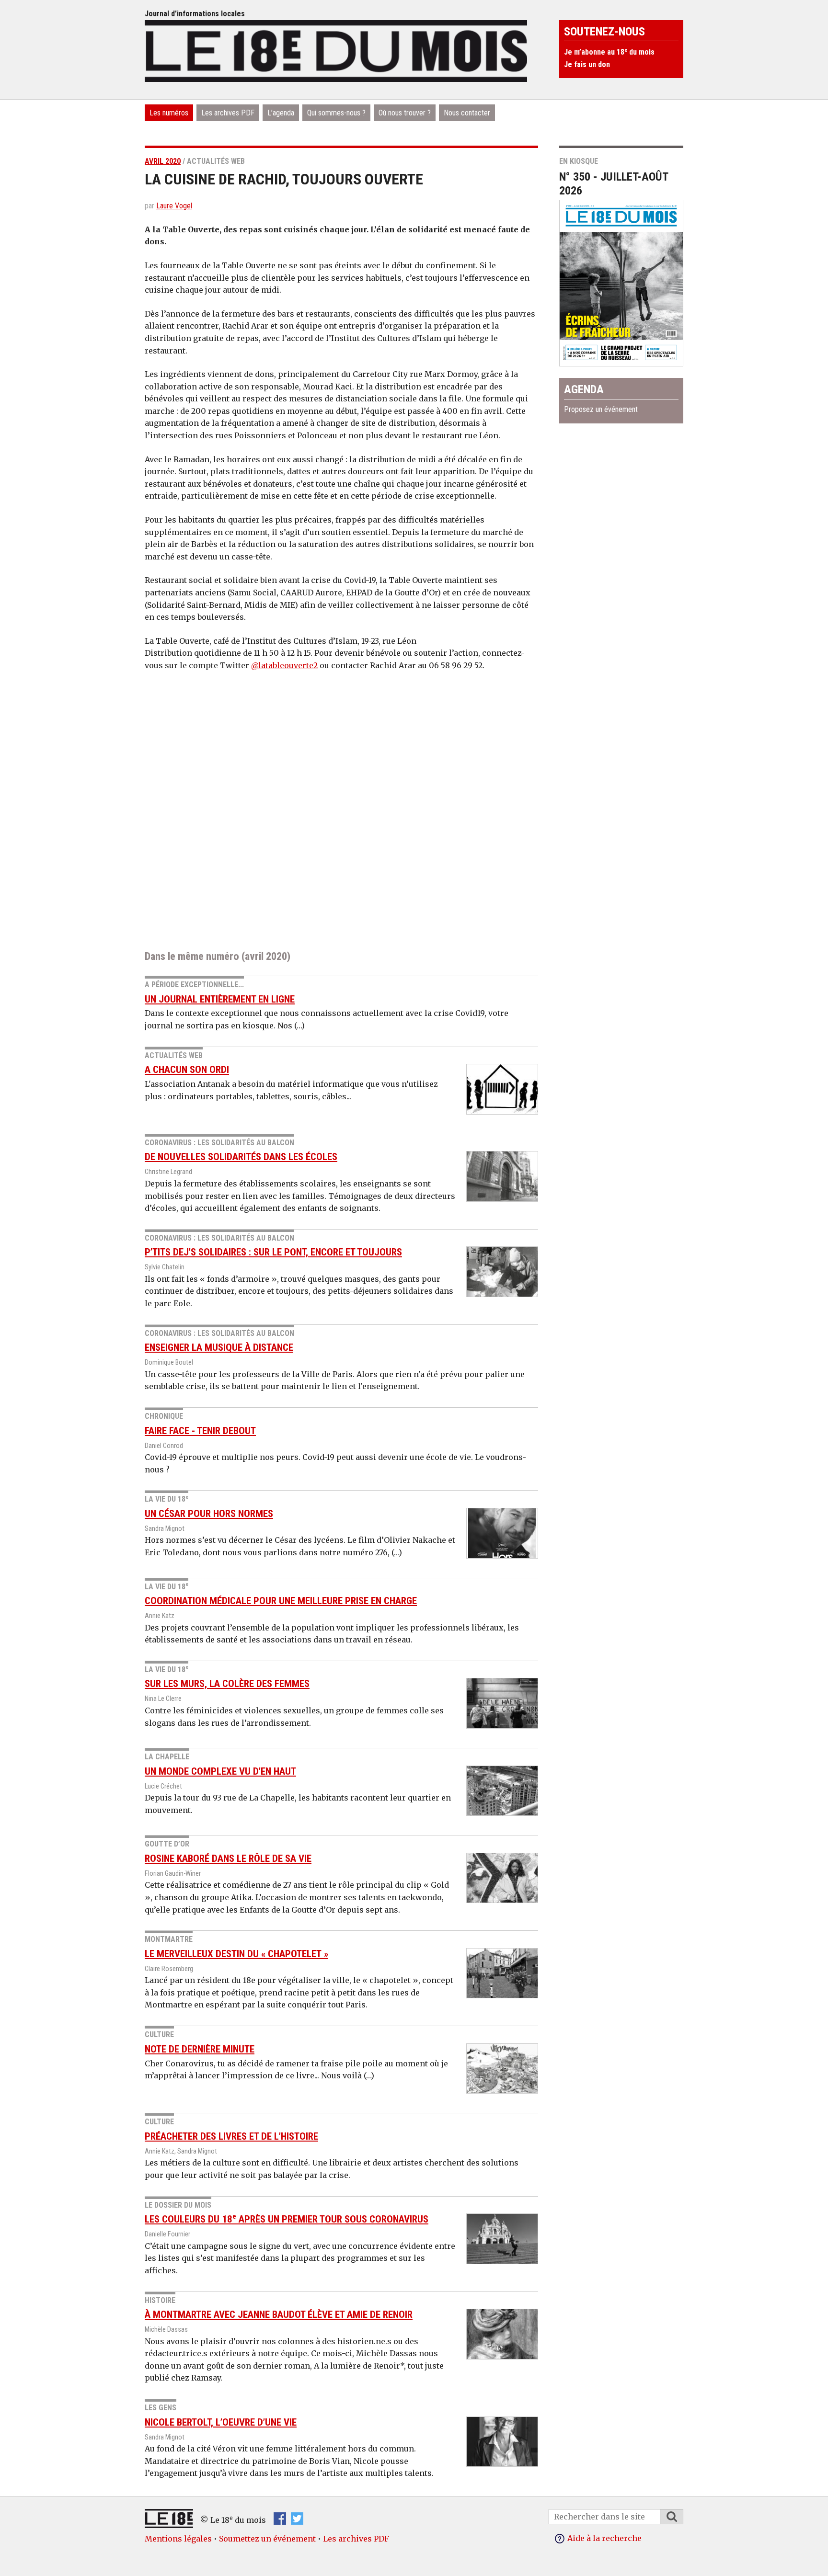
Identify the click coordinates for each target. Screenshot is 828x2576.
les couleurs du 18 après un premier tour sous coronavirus (287, 2219)
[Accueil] (336, 50)
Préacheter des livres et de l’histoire (231, 2136)
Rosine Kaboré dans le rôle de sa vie (228, 1858)
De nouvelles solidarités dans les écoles (241, 1157)
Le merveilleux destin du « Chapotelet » (236, 1954)
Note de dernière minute (200, 2049)
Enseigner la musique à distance (219, 1347)
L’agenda (281, 113)
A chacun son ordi (187, 1070)
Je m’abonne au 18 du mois (609, 52)
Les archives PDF (228, 113)
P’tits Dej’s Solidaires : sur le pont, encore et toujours (273, 1252)
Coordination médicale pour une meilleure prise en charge (281, 1601)
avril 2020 (163, 161)
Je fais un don (587, 64)
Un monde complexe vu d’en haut (220, 1771)
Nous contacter (467, 113)
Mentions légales (178, 2539)
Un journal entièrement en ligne (220, 999)
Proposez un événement (601, 409)
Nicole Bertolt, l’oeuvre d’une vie (221, 2422)
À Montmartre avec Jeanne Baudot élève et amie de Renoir (279, 2314)
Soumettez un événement (267, 2539)
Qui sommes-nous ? (336, 113)
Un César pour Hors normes (209, 1514)
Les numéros (169, 113)
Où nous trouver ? (405, 113)
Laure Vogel (174, 206)
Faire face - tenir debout (200, 1431)
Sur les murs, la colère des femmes (227, 1684)
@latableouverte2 (284, 665)
